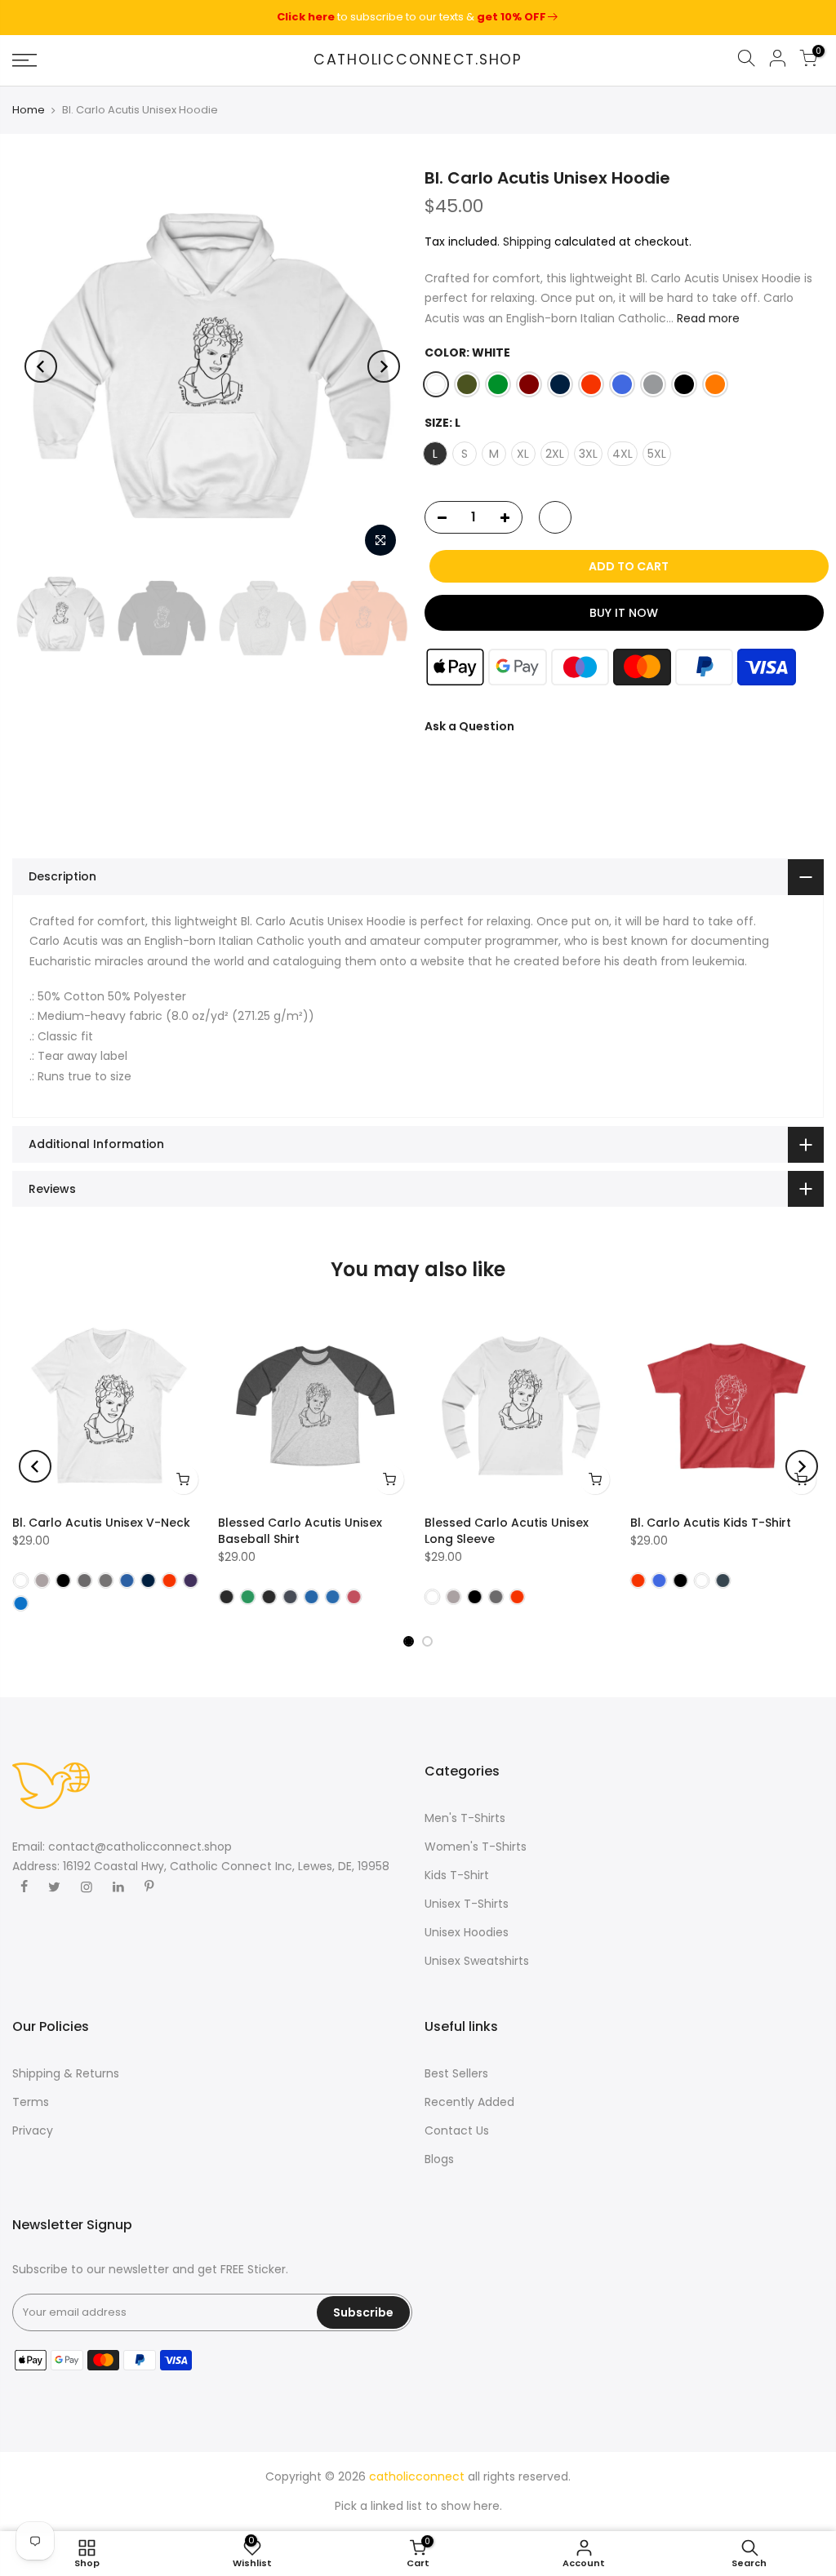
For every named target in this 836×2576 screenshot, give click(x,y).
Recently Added (469, 2102)
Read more (707, 318)
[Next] (384, 366)
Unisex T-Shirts (467, 1904)
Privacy (33, 2130)
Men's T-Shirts (465, 1818)
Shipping (527, 242)
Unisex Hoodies (467, 1932)
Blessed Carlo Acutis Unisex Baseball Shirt (300, 1531)
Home (29, 110)
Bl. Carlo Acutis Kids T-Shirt (711, 1523)
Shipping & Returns (66, 2073)
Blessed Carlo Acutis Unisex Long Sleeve (507, 1531)
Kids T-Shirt (457, 1875)
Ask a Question (469, 726)
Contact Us (457, 2130)
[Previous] (41, 366)
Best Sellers (456, 2073)
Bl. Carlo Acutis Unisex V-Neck (101, 1523)
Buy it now (624, 613)
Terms (31, 2102)
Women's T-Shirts (476, 1847)
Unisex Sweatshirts (477, 1961)
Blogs (439, 2159)
